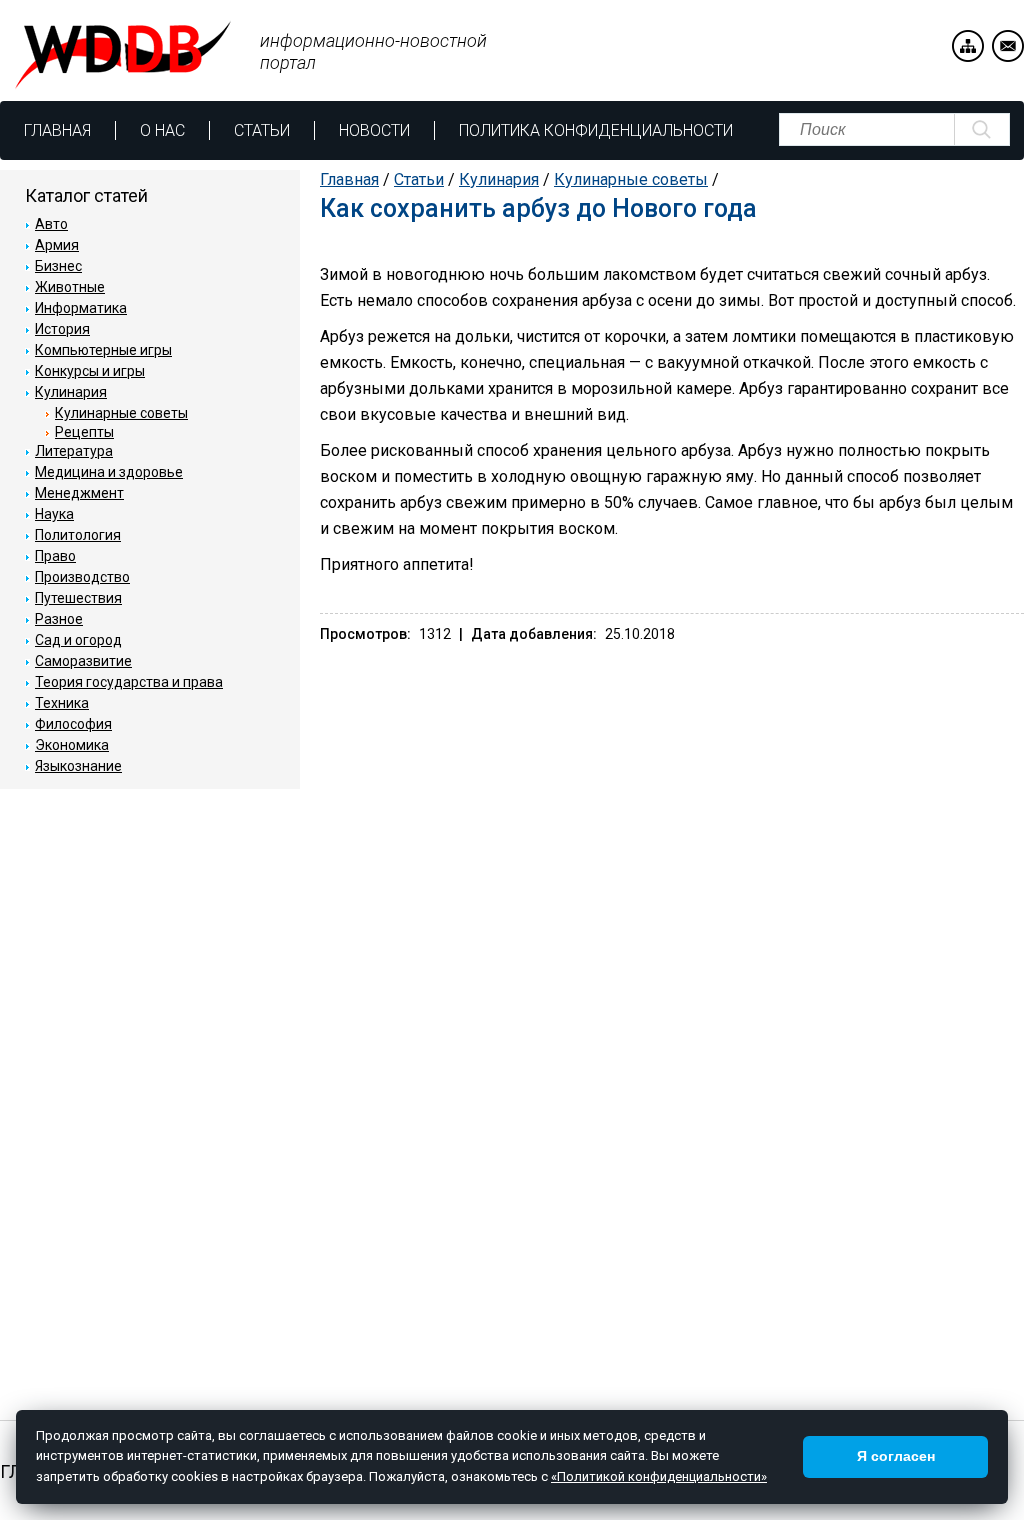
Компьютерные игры (103, 350)
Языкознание (78, 766)
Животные (70, 287)
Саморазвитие (83, 661)
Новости (374, 130)
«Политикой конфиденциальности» (659, 1476)
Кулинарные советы (631, 179)
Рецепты (84, 432)
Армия (57, 245)
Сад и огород (78, 640)
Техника (62, 703)
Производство (82, 577)
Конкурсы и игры (90, 371)
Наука (54, 514)
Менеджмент (79, 493)
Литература (74, 451)
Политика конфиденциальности (596, 130)
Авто (51, 224)
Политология (78, 535)
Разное (59, 619)
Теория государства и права (129, 682)
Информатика (81, 308)
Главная (57, 130)
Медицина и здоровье (109, 472)
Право (55, 556)
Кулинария (499, 179)
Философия (73, 724)
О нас (162, 130)
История (62, 329)
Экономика (72, 745)
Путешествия (78, 598)
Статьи (262, 130)
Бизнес (58, 266)
